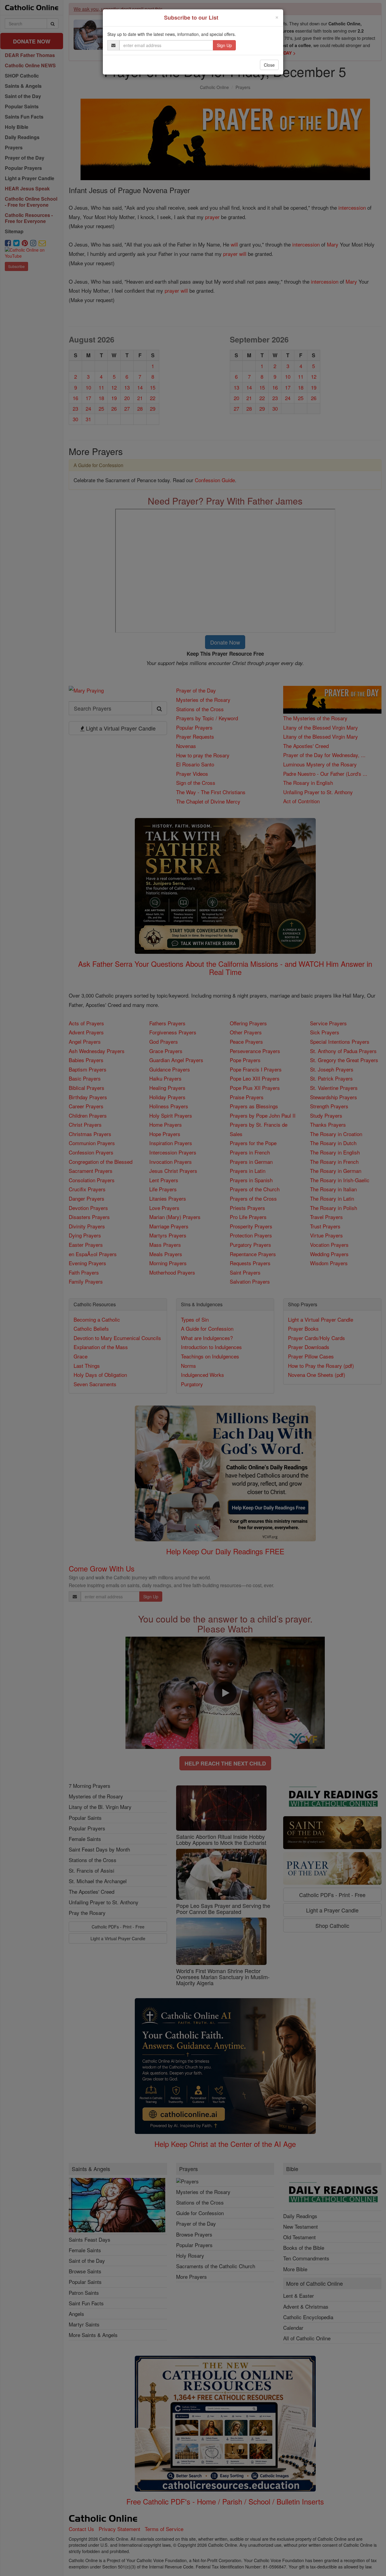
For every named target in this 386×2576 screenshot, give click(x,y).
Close (269, 65)
